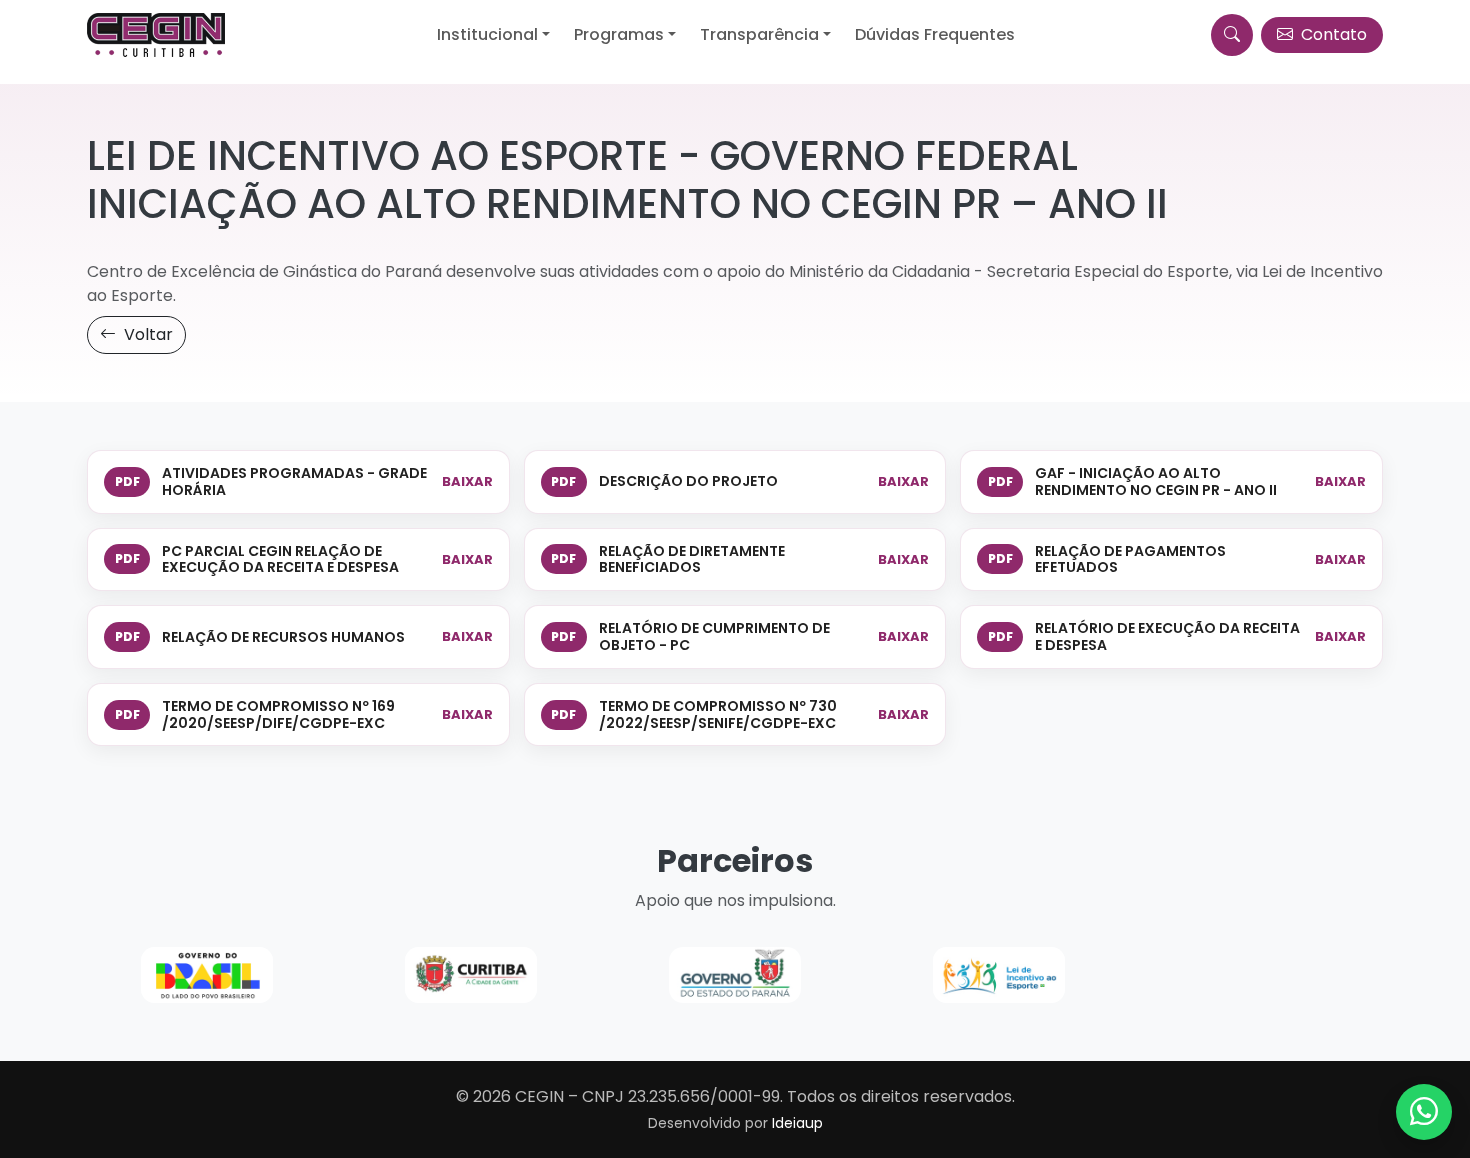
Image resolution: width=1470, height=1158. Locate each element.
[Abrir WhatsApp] (1424, 1112)
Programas (619, 34)
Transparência (759, 34)
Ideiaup (797, 1123)
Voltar (146, 334)
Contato (1332, 34)
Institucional (487, 34)
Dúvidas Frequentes (935, 34)
